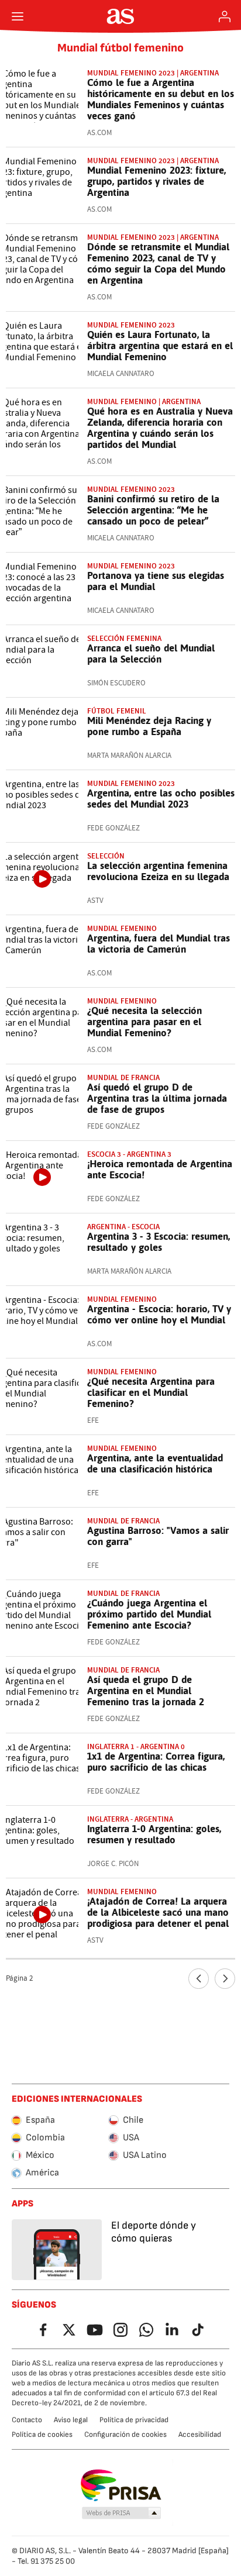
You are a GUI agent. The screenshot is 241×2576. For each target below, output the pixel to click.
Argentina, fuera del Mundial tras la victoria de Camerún (159, 944)
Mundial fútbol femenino (120, 48)
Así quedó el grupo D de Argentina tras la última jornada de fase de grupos (157, 1098)
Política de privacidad (134, 2420)
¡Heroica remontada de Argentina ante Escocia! (160, 1169)
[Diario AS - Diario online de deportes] (121, 16)
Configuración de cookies (125, 2434)
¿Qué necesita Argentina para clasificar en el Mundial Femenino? (151, 1392)
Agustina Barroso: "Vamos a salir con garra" (158, 1536)
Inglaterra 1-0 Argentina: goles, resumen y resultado (154, 1834)
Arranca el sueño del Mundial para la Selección (151, 654)
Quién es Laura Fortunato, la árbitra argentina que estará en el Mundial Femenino (160, 346)
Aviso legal (71, 2420)
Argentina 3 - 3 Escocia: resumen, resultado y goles (159, 1242)
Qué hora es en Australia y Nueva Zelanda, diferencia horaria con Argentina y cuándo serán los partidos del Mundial (160, 428)
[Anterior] (199, 1979)
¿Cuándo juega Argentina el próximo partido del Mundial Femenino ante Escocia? (149, 1614)
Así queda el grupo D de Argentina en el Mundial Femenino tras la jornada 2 (146, 1691)
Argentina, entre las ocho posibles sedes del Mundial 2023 (161, 799)
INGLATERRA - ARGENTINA (130, 1819)
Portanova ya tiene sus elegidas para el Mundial (156, 581)
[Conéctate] (225, 16)
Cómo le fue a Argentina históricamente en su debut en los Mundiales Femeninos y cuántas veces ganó (161, 99)
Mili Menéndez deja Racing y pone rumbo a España (149, 726)
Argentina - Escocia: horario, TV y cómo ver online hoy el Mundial (159, 1314)
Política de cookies (42, 2434)
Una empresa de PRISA (121, 2485)
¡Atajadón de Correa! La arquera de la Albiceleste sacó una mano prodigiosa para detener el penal (158, 1912)
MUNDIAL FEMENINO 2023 (131, 325)
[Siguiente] (225, 1979)
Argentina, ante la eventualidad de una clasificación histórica (155, 1463)
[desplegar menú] (18, 16)
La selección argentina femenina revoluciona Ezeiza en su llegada (158, 871)
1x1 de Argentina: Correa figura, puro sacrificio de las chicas (156, 1762)
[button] (122, 2513)
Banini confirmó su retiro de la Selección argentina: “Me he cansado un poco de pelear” (153, 510)
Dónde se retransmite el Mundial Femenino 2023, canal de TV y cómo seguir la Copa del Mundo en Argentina (158, 263)
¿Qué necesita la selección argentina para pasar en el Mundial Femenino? (144, 1022)
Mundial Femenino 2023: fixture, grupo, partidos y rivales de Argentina (156, 181)
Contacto (27, 2420)
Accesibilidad (200, 2434)
